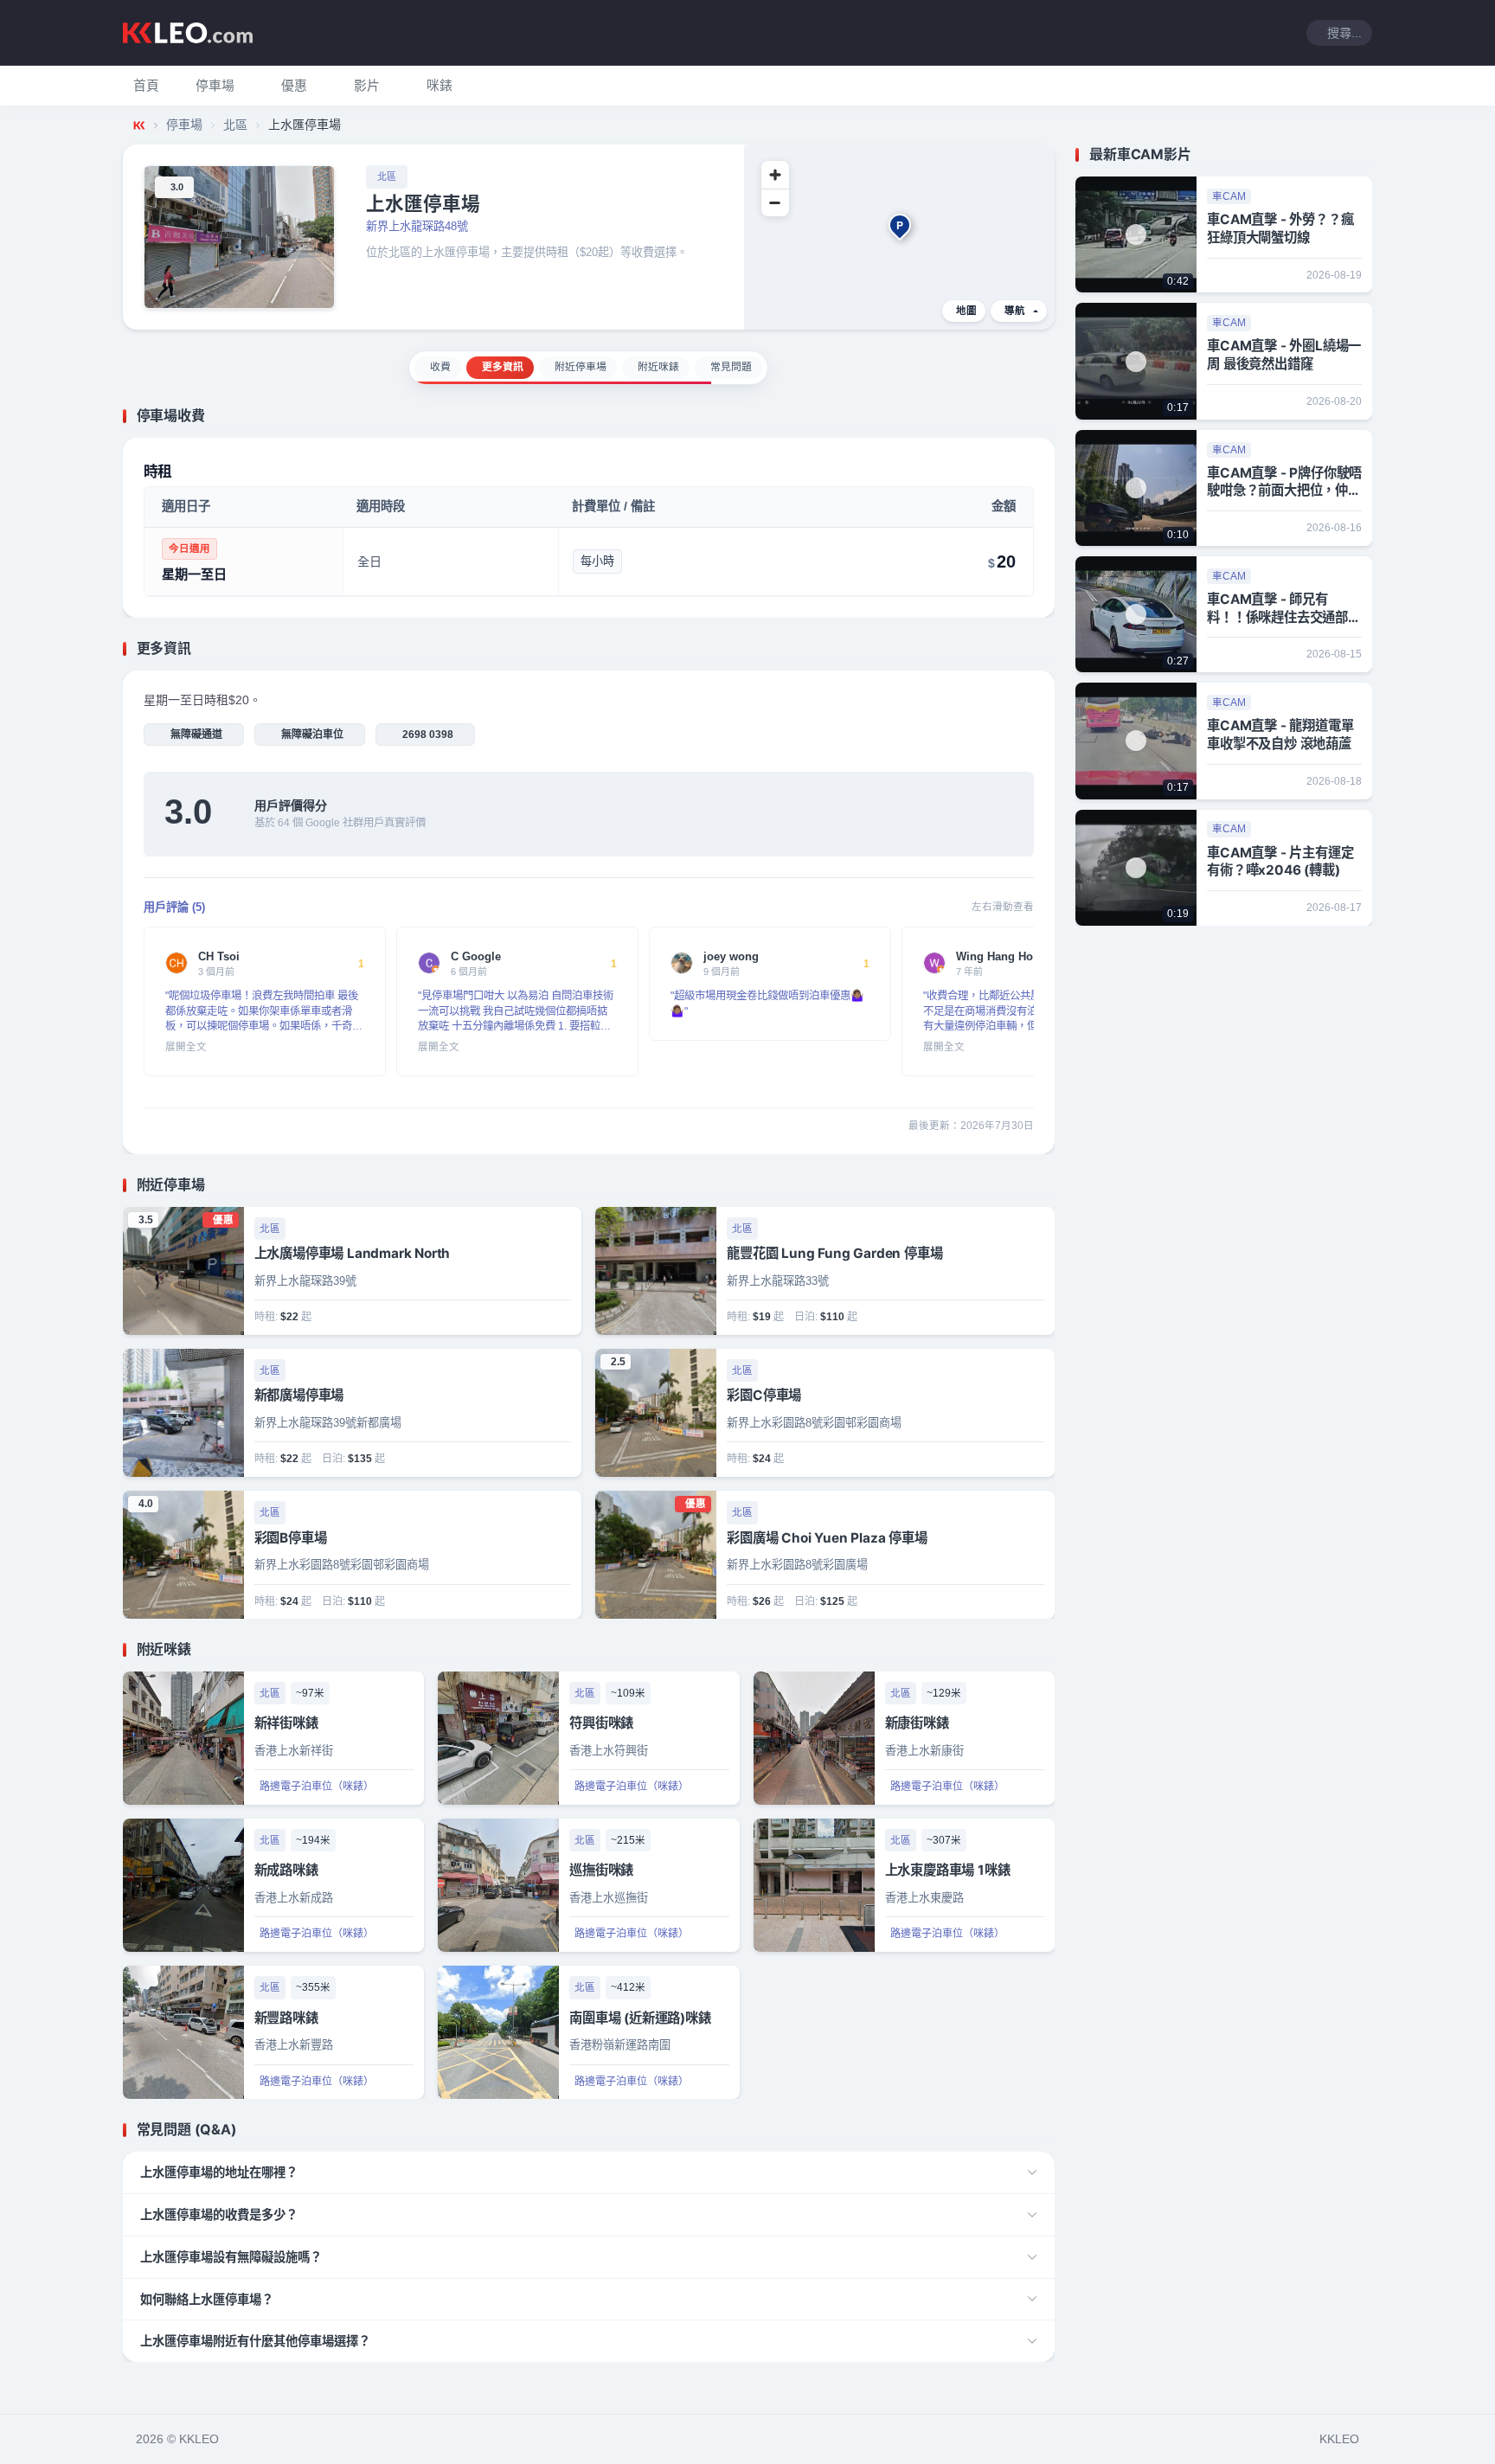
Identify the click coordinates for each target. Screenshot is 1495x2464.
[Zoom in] (775, 175)
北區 (235, 125)
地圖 (966, 311)
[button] (215, 86)
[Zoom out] (775, 202)
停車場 (184, 125)
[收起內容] (1044, 416)
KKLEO (1339, 2439)
